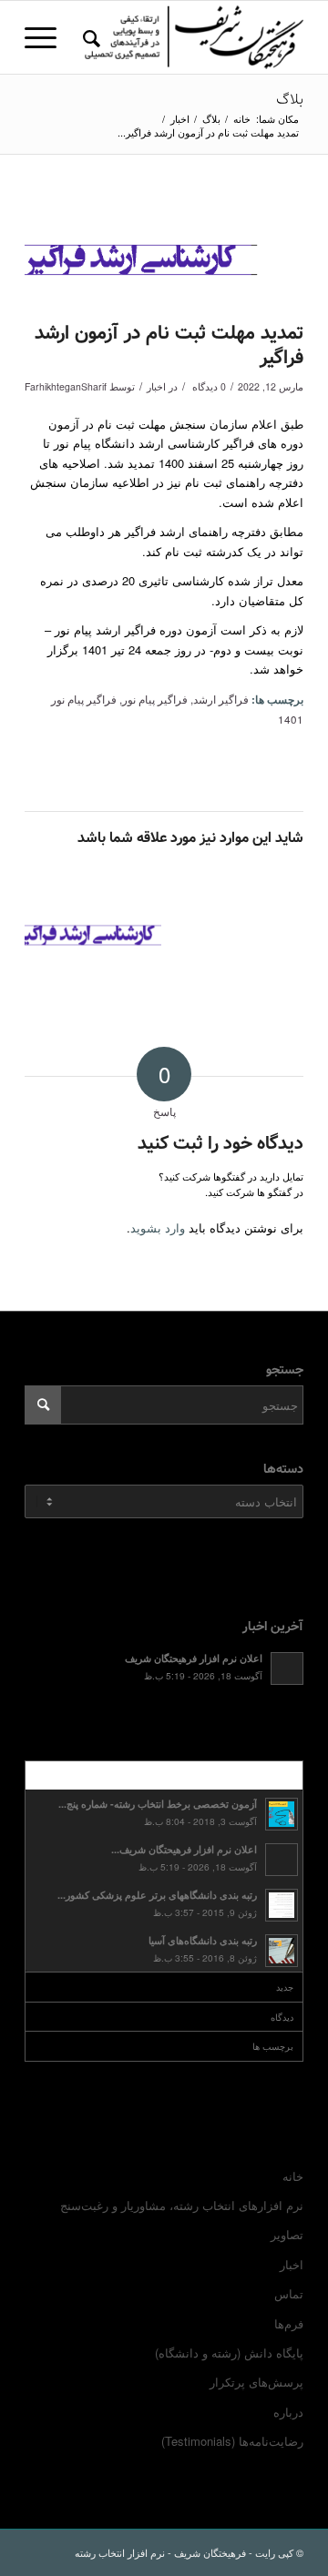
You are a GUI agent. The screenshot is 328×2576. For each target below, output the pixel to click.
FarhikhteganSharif (66, 386)
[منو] (46, 37)
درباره (288, 2412)
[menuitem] (89, 37)
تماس (289, 2293)
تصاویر (287, 2234)
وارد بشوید (158, 1227)
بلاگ (290, 100)
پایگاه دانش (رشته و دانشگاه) (229, 2353)
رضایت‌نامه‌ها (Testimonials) (232, 2441)
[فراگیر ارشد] (141, 256)
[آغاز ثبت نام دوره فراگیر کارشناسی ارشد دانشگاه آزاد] (93, 933)
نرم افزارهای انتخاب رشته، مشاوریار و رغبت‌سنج (182, 2205)
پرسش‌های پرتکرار (256, 2382)
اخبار (156, 386)
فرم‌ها (289, 2323)
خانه (293, 2176)
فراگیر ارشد (221, 699)
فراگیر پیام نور (155, 699)
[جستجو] (89, 37)
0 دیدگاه (208, 386)
